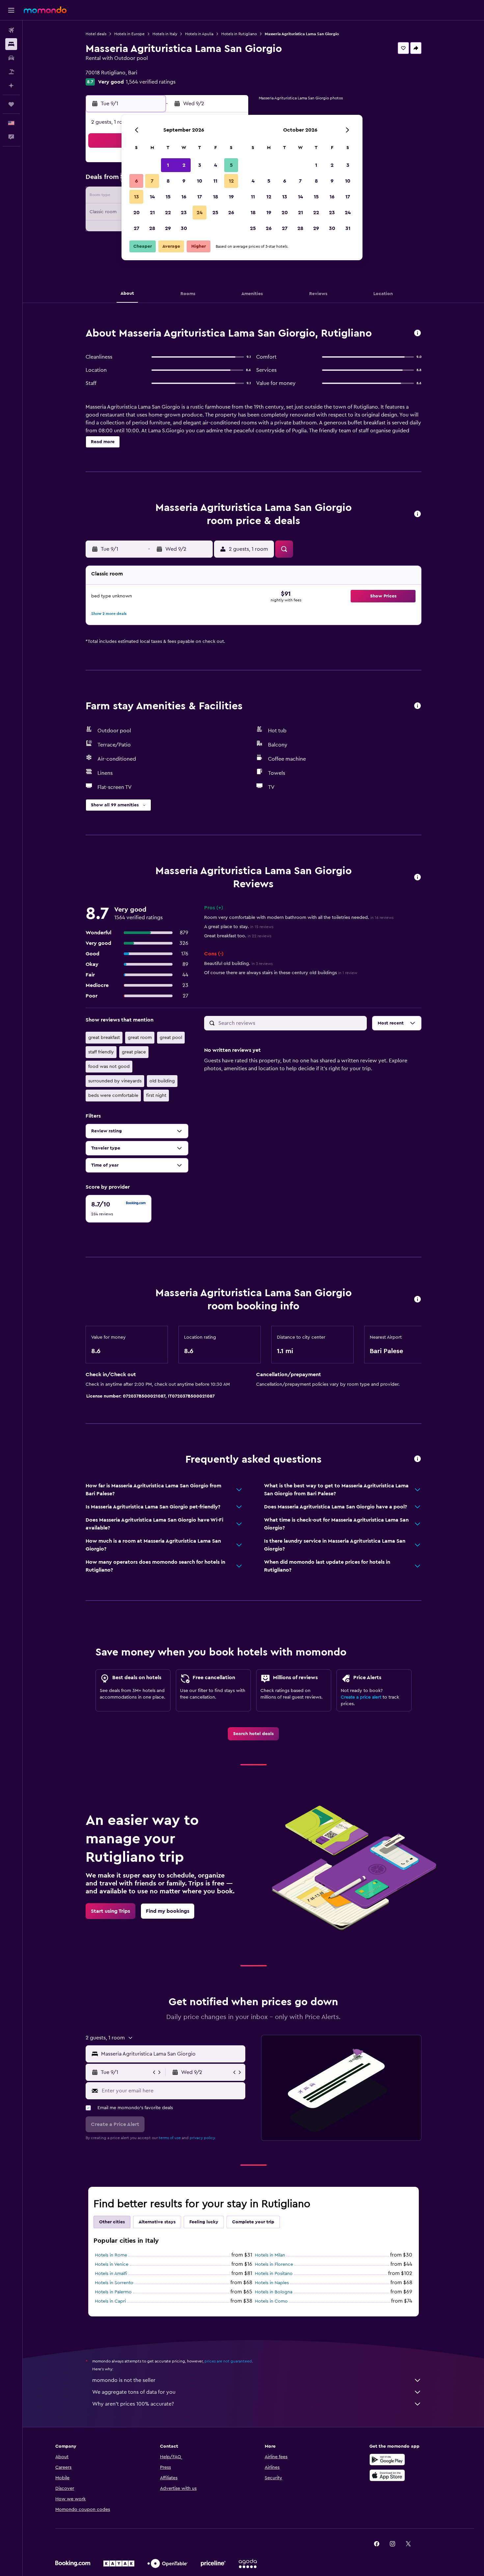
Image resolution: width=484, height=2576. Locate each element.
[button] (11, 10)
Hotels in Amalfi (111, 2274)
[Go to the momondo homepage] (45, 10)
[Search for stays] (11, 44)
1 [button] (168, 165)
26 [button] (231, 213)
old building (162, 1081)
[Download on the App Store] (387, 2475)
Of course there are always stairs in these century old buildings (281, 973)
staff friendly (101, 1052)
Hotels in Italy (165, 34)
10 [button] (200, 181)
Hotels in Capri (110, 2301)
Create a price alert (361, 1697)
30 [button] (184, 228)
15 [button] (168, 197)
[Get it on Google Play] (387, 2460)
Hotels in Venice (112, 2264)
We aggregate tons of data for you (134, 2392)
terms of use (170, 2138)
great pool (171, 1038)
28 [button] (152, 228)
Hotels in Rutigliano (239, 34)
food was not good (109, 1067)
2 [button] (184, 165)
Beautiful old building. (238, 964)
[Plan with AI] (11, 86)
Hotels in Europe (129, 34)
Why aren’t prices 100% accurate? (133, 2404)
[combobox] (172, 2054)
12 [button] (231, 181)
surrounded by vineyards (115, 1081)
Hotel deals (96, 34)
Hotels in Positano (274, 2274)
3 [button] (200, 165)
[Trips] (11, 104)
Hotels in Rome (111, 2255)
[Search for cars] (11, 58)
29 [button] (168, 228)
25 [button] (215, 213)
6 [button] (136, 181)
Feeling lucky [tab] (204, 2222)
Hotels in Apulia (199, 34)
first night (156, 1096)
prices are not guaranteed (228, 2361)
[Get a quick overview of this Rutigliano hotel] (417, 333)
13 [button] (136, 197)
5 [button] (231, 165)
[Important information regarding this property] (417, 1300)
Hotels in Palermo (113, 2292)
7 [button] (152, 181)
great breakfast (104, 1038)
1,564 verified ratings (151, 82)
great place (134, 1052)
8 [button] (168, 181)
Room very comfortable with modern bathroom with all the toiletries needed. (299, 918)
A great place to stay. (239, 927)
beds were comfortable (113, 1096)
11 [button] (215, 181)
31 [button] (348, 228)
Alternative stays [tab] (157, 2222)
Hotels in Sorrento (114, 2283)
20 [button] (136, 213)
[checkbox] (119, 1209)
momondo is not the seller (124, 2380)
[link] (253, 1734)
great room (140, 1038)
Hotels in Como (271, 2301)
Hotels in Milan (270, 2255)
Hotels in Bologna (274, 2292)
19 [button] (231, 197)
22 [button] (168, 213)
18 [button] (215, 197)
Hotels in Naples (272, 2283)
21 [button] (152, 213)
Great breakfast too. (238, 936)
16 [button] (184, 197)
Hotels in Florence (274, 2264)
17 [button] (200, 197)
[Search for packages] (11, 72)
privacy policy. (203, 2138)
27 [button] (136, 228)
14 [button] (152, 197)
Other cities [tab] (112, 2222)
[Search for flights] (11, 30)
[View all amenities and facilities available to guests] (417, 706)
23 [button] (184, 213)
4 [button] (215, 165)
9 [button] (184, 181)
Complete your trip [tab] (253, 2222)
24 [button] (200, 213)
